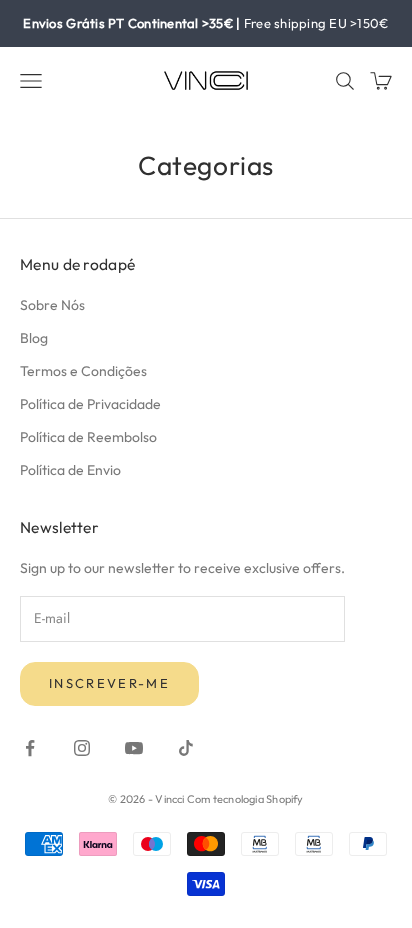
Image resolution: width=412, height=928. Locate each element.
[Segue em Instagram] (82, 748)
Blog (34, 338)
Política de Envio (70, 470)
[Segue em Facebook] (30, 748)
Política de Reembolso (88, 437)
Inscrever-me (109, 683)
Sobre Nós (52, 305)
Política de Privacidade (90, 404)
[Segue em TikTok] (186, 748)
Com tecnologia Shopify (245, 799)
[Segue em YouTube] (134, 748)
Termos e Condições (83, 371)
